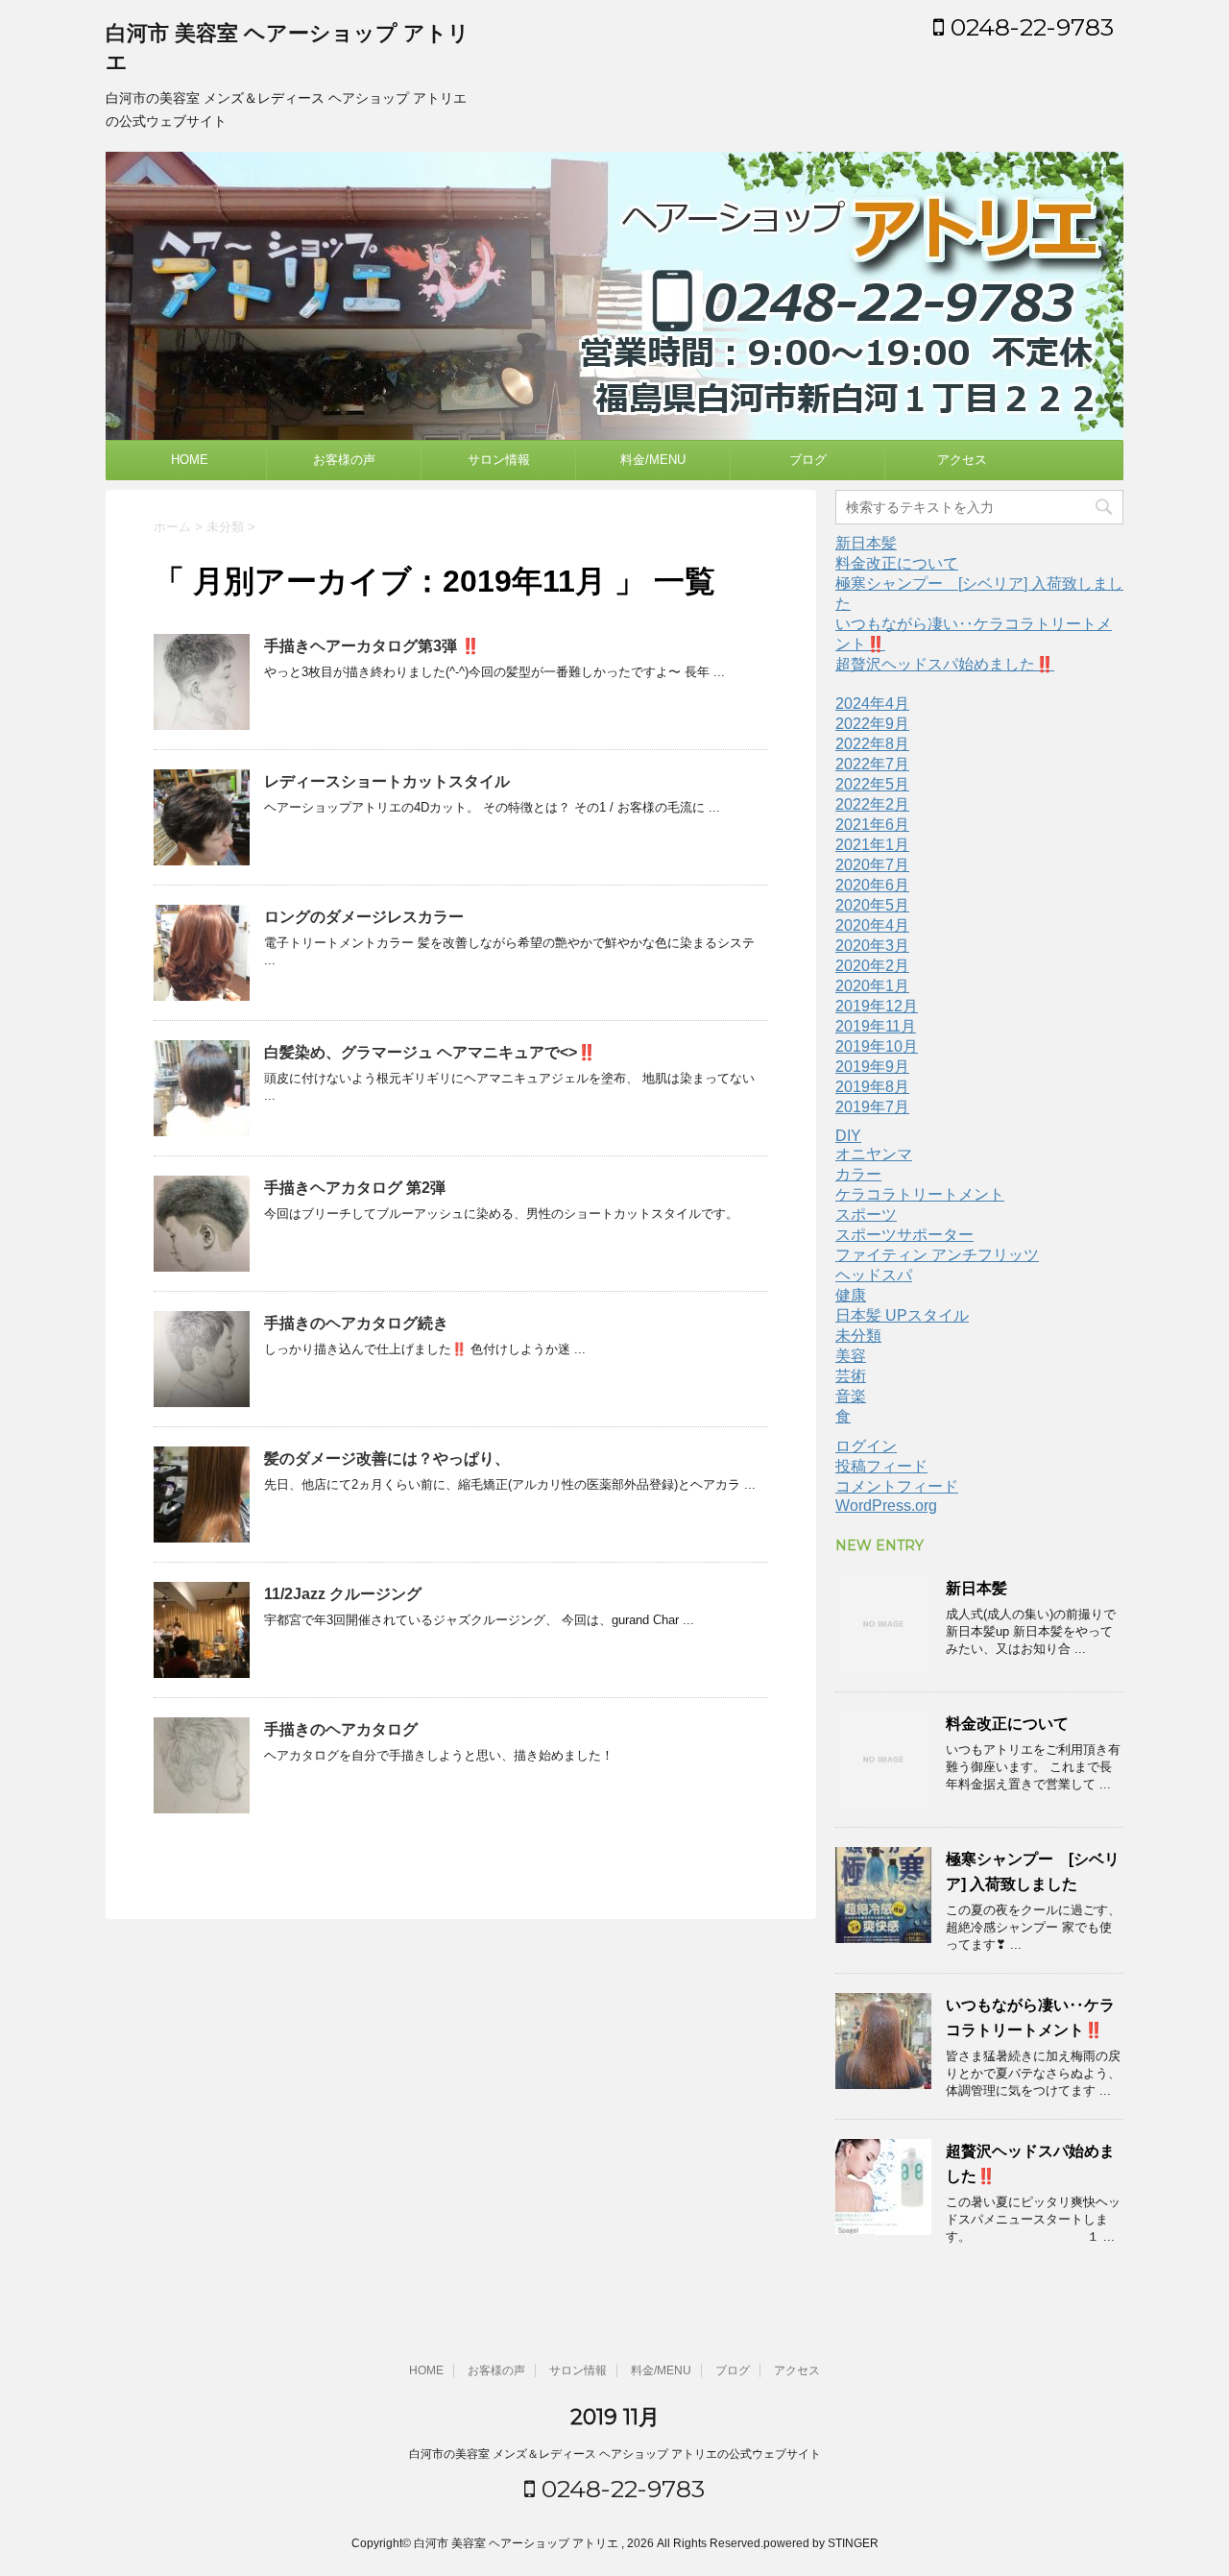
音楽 (851, 1396)
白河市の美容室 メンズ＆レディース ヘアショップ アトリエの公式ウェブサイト (615, 2454)
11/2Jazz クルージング (343, 1594)
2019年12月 (877, 1006)
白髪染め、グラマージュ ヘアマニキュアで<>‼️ (430, 1052)
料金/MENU (653, 460)
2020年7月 (872, 865)
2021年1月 (872, 845)
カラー (858, 1174)
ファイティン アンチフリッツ (937, 1255)
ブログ (808, 460)
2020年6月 (872, 885)
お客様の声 (344, 460)
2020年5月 (872, 905)
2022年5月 (872, 784)
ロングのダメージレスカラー (364, 917)
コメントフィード (897, 1486)
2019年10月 (877, 1046)
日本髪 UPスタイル (902, 1315)
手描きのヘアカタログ (341, 1729)
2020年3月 (872, 946)
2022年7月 (872, 764)
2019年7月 (872, 1107)
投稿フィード (881, 1466)
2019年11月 (876, 1026)
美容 (851, 1356)
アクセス (962, 460)
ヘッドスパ (874, 1275)
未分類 (858, 1336)
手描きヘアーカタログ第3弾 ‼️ (372, 646)
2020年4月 (872, 925)
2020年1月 (872, 986)
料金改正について (897, 563)
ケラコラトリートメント (920, 1194)
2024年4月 (872, 704)
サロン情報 (499, 460)
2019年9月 (872, 1067)
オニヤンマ (874, 1154)
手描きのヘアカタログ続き (356, 1323)
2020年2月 (872, 966)
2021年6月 (872, 825)
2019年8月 (872, 1087)
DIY (848, 1136)
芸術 (851, 1376)
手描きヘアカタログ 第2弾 (355, 1188)
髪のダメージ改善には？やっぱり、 (387, 1458)
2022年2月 (872, 804)
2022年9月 (872, 724)
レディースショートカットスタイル (387, 781)
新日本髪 (866, 543)
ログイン (866, 1446)
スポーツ (866, 1215)
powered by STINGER (821, 2543)
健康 (851, 1295)
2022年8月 (872, 744)
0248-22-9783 (1029, 27)
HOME (190, 460)
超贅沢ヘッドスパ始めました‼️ (945, 664)
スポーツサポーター (904, 1235)
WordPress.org (886, 1506)
